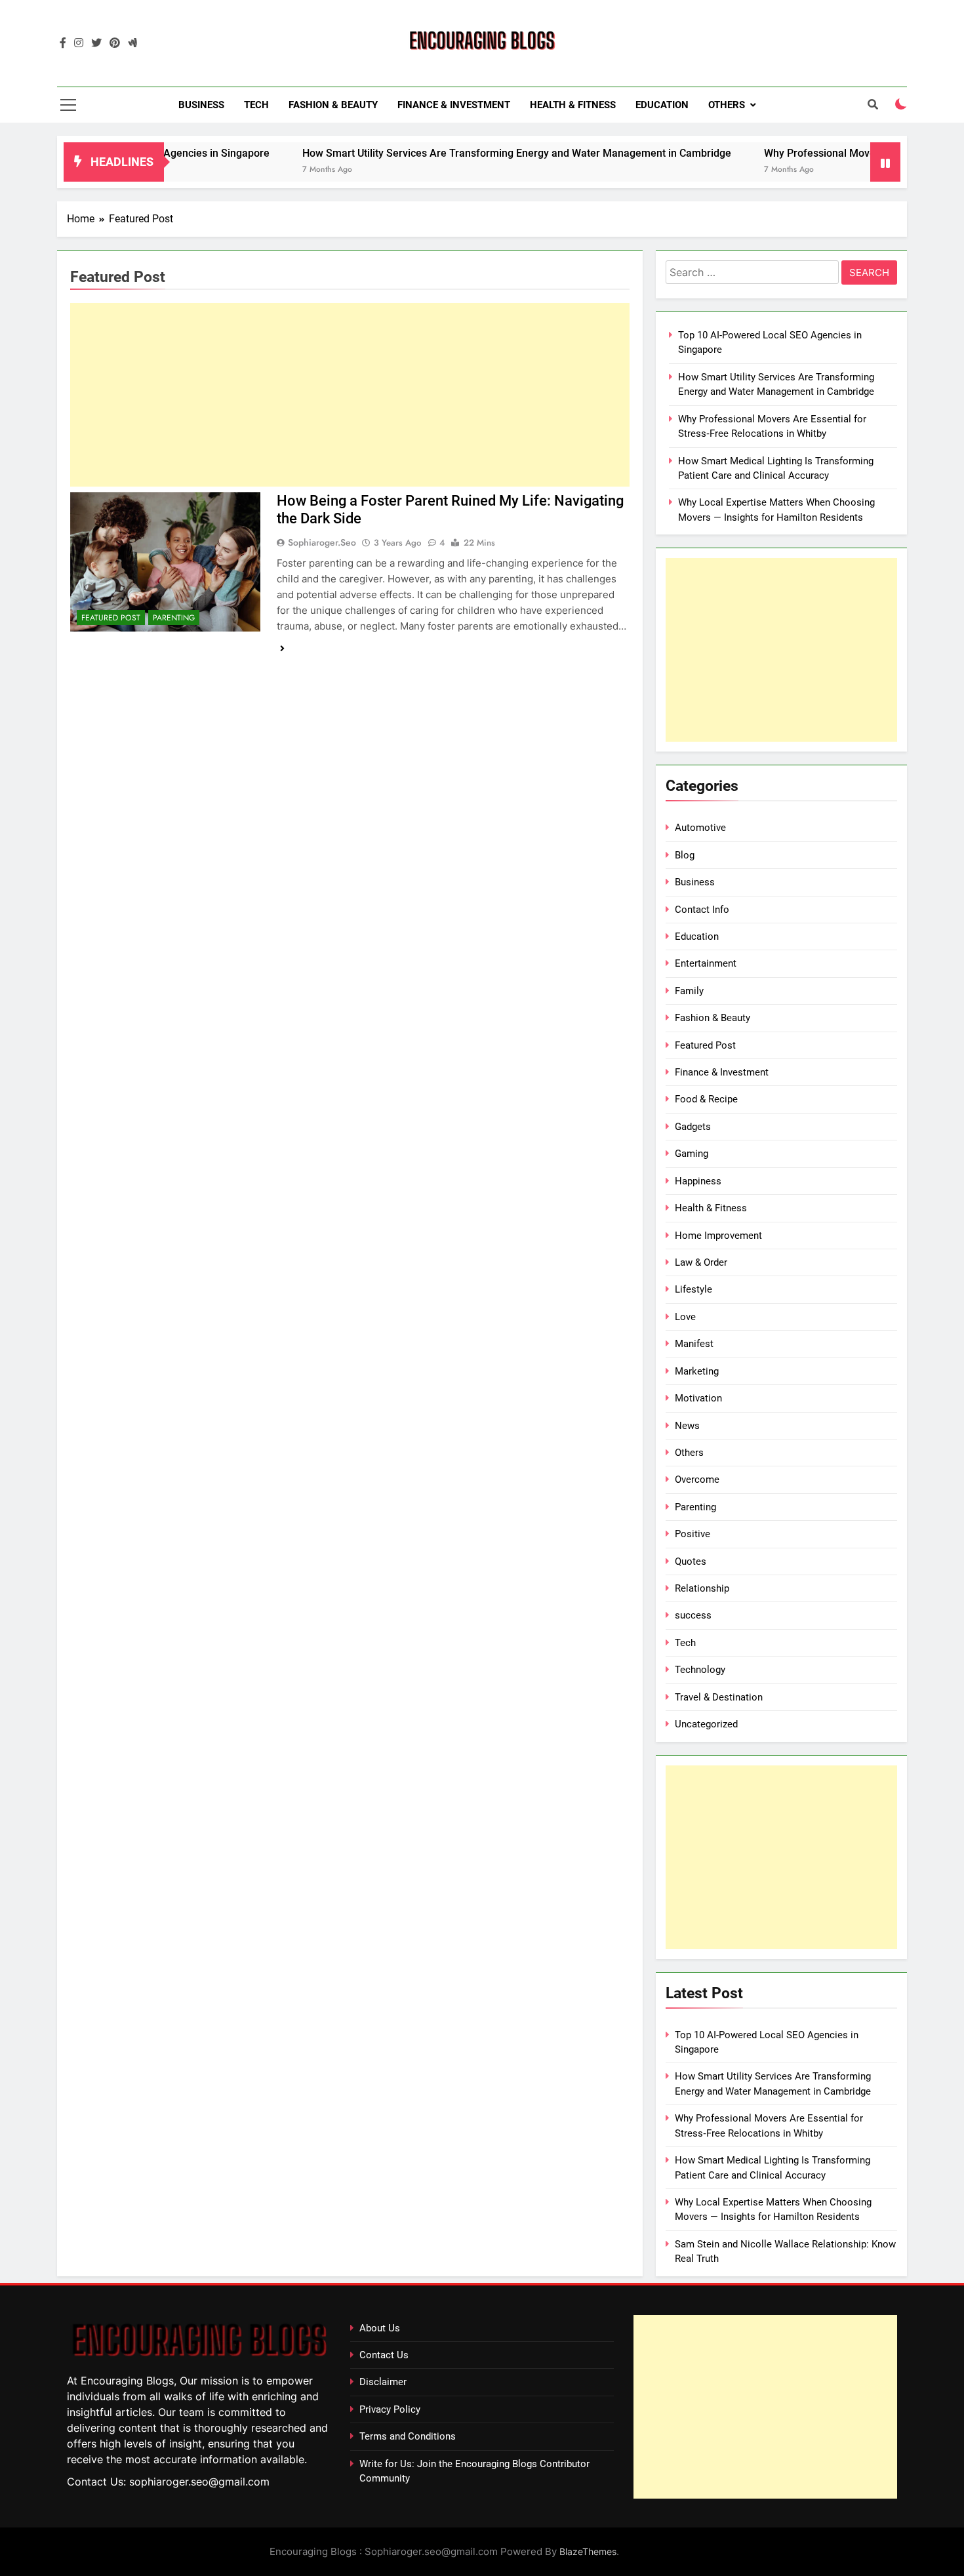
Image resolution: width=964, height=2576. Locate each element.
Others (727, 105)
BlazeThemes (588, 2551)
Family (689, 991)
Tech (256, 105)
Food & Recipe (706, 1099)
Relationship (702, 1588)
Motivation (698, 1398)
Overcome (697, 1479)
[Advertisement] (350, 395)
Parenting (174, 618)
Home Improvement (718, 1236)
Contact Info (702, 910)
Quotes (691, 1561)
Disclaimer (383, 2382)
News (687, 1426)
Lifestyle (693, 1289)
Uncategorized (706, 1724)
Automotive (700, 828)
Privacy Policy (390, 2409)
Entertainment (706, 963)
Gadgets (693, 1127)
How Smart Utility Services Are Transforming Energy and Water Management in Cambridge (456, 153)
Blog (685, 855)
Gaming (692, 1154)
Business (201, 105)
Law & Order (701, 1262)
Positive (693, 1534)
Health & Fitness (573, 105)
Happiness (698, 1181)
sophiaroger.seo (322, 542)
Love (685, 1317)
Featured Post (111, 618)
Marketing (697, 1371)
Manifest (694, 1344)
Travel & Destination (719, 1697)
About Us (380, 2328)
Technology (700, 1670)
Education (662, 105)
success (693, 1615)
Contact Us (384, 2355)
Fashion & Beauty (333, 105)
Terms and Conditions (408, 2436)
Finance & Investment (454, 105)
